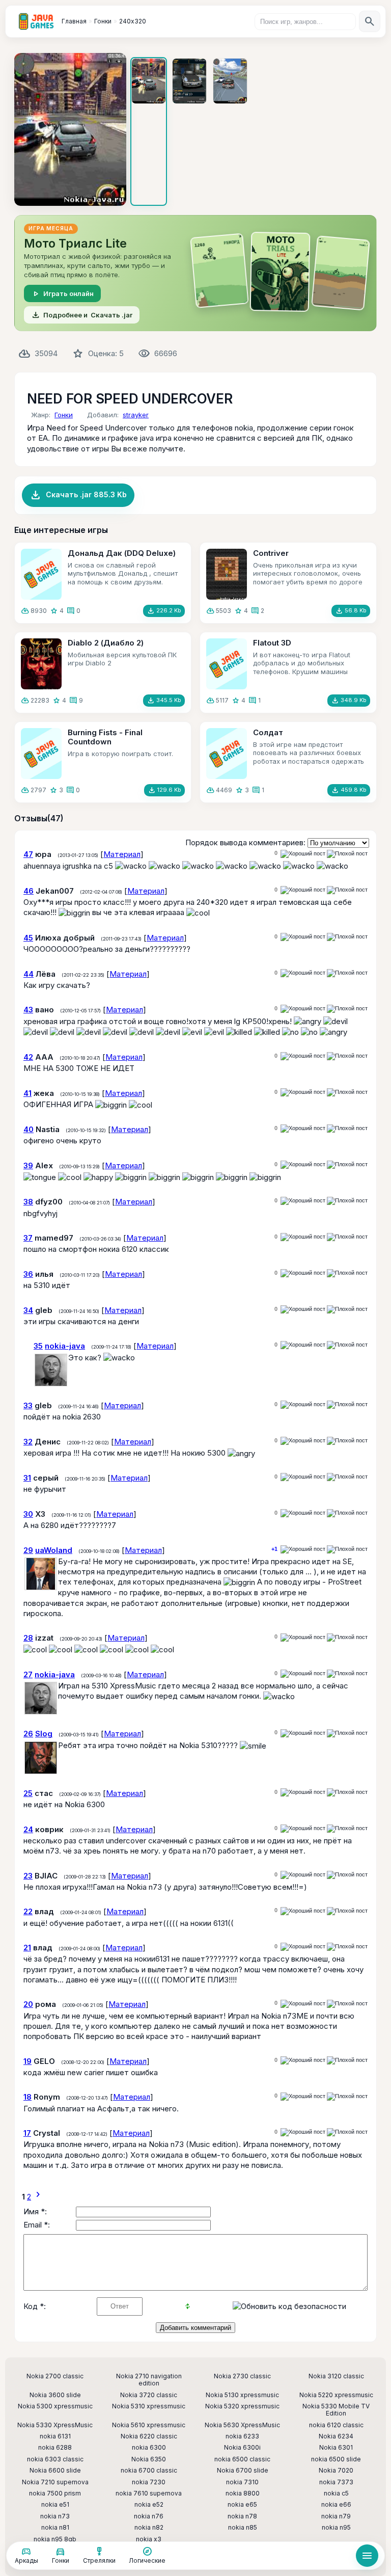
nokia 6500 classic (242, 2459)
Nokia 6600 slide (55, 2471)
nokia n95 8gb (55, 2539)
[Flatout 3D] (227, 664)
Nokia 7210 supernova (55, 2482)
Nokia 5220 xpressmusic (336, 2395)
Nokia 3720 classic (149, 2395)
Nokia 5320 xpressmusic (242, 2406)
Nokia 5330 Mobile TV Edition (336, 2410)
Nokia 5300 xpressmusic (55, 2406)
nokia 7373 (336, 2482)
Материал (122, 854)
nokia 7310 (242, 2482)
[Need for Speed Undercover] (70, 129)
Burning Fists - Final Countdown (105, 737)
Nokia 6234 (336, 2436)
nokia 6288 (55, 2448)
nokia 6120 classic (336, 2425)
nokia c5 (336, 2493)
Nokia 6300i (242, 2448)
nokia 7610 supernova (149, 2493)
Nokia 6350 (149, 2459)
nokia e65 (242, 2505)
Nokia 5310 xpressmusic (149, 2406)
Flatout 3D (272, 643)
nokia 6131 (55, 2436)
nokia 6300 (149, 2448)
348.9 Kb (349, 701)
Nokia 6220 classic (149, 2436)
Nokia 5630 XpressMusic (242, 2425)
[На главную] (36, 21)
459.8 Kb (349, 790)
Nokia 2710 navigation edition (149, 2380)
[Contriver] (227, 574)
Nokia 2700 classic (55, 2376)
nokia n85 (243, 2528)
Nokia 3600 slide (55, 2395)
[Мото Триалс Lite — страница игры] (195, 273)
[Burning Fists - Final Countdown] (41, 754)
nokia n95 (336, 2528)
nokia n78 (242, 2516)
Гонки (64, 415)
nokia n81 (55, 2528)
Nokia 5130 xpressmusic (242, 2395)
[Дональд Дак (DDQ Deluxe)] (41, 574)
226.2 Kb (164, 611)
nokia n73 (55, 2516)
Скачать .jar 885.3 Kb (78, 495)
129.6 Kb (164, 790)
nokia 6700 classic (149, 2471)
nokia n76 (149, 2516)
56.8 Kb (351, 611)
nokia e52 (149, 2505)
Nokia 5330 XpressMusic (55, 2425)
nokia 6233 (242, 2436)
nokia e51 (55, 2505)
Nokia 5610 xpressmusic (149, 2425)
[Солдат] (227, 754)
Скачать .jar (82, 315)
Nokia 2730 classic (242, 2376)
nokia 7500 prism (55, 2493)
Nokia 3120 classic (336, 2376)
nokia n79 (336, 2516)
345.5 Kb (164, 701)
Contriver (271, 553)
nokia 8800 (243, 2493)
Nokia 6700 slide (243, 2471)
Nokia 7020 (336, 2471)
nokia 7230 (149, 2482)
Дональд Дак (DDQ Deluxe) (122, 553)
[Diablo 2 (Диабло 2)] (41, 664)
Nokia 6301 (336, 2448)
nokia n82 (149, 2528)
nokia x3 (149, 2539)
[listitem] (149, 131)
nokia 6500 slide (336, 2459)
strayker (136, 415)
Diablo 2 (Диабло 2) (106, 643)
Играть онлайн (62, 293)
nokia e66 (336, 2505)
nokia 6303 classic (55, 2459)
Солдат (268, 732)
